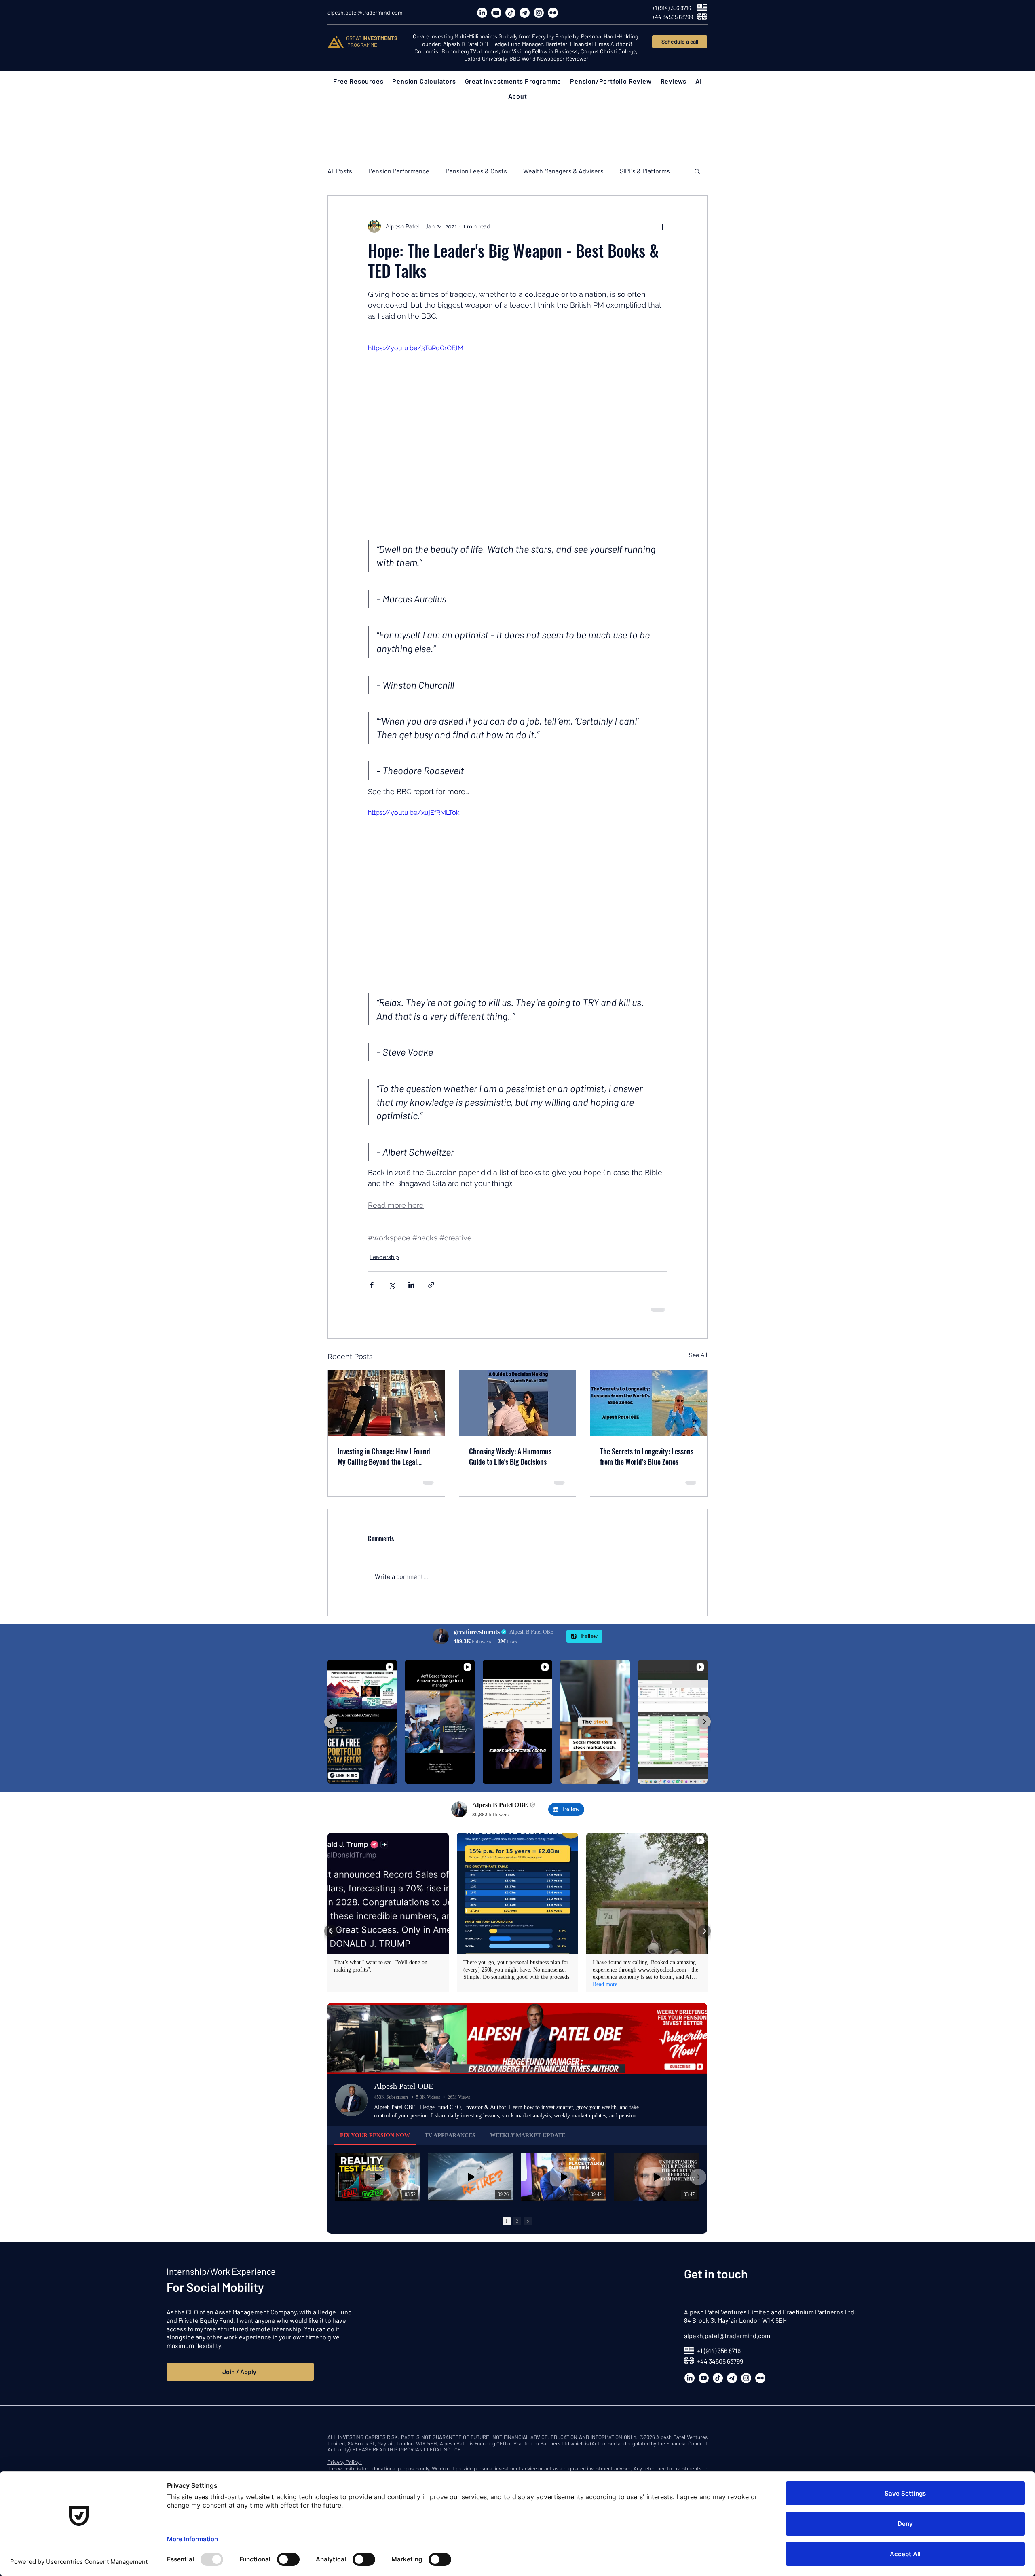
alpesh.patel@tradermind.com (727, 2336)
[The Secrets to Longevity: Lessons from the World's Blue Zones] (649, 1403)
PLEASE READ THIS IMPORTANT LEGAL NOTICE (408, 2449)
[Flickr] (553, 13)
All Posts (340, 171)
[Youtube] (496, 13)
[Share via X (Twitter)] (392, 1285)
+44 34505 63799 (720, 2361)
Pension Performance (399, 171)
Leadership (384, 1257)
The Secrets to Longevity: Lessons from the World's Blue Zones (647, 1456)
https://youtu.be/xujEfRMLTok (414, 813)
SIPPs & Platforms (645, 171)
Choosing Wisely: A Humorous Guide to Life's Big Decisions (510, 1456)
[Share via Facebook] (372, 1285)
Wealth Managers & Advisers (563, 171)
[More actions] (662, 226)
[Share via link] (431, 1285)
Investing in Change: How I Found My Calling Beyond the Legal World (384, 1456)
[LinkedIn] (482, 13)
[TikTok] (510, 13)
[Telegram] (525, 13)
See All (698, 1355)
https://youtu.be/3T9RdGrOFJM (416, 348)
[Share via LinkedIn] (411, 1285)
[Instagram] (539, 13)
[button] (358, 81)
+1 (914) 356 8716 (719, 2351)
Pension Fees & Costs (476, 171)
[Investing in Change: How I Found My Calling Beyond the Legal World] (386, 1403)
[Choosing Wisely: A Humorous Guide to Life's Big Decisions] (518, 1403)
